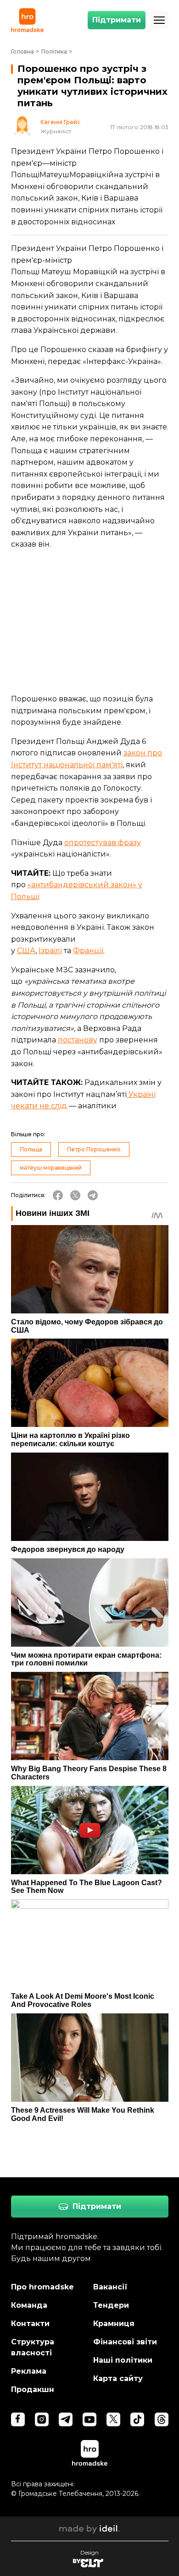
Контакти (30, 2324)
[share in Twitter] (75, 1195)
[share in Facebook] (58, 1195)
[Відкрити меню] (159, 20)
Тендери (111, 2305)
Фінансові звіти (125, 2342)
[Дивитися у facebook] (18, 2419)
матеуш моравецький (51, 1168)
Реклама (29, 2371)
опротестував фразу (103, 843)
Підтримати (117, 20)
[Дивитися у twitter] (113, 2419)
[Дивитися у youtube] (89, 2419)
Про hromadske (42, 2287)
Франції (88, 951)
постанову (78, 1040)
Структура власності (33, 2347)
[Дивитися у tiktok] (137, 2419)
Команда (29, 2305)
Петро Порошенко (94, 1149)
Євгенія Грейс (60, 122)
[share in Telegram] (93, 1195)
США (26, 951)
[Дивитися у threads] (162, 2419)
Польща (31, 1149)
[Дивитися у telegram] (66, 2419)
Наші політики (123, 2360)
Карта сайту (118, 2378)
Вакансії (110, 2287)
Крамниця (114, 2324)
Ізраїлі (50, 951)
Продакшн (33, 2389)
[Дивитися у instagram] (42, 2419)
